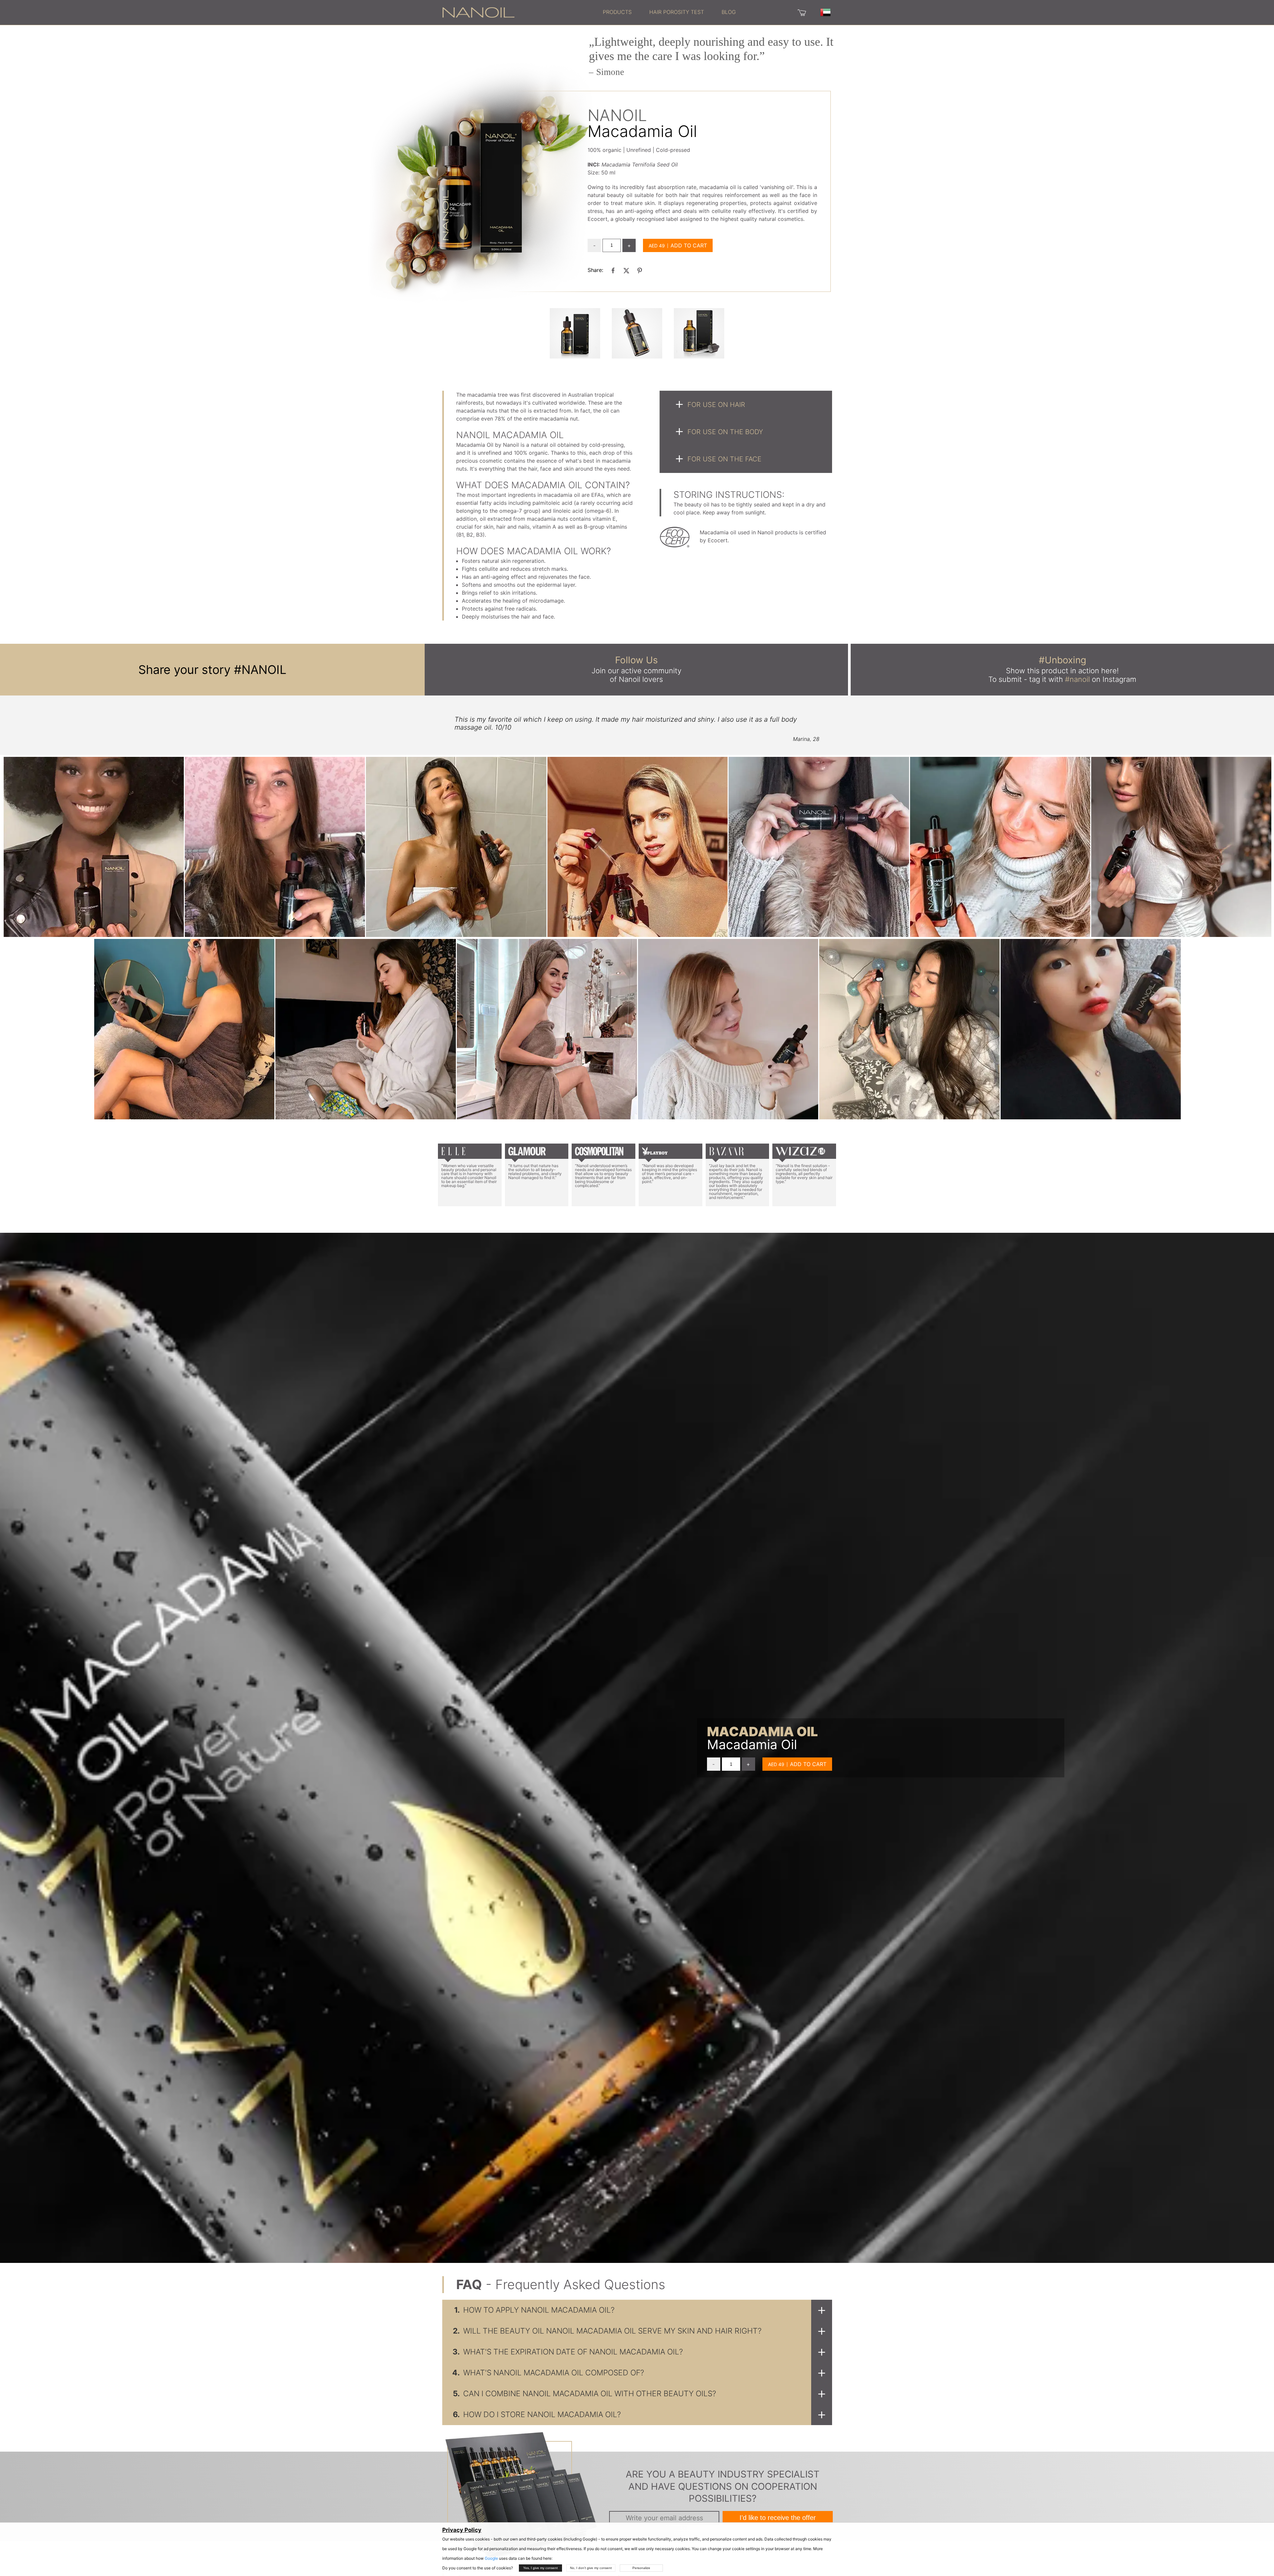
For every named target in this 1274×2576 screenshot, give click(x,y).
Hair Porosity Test (677, 12)
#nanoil (1077, 679)
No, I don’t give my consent (591, 2568)
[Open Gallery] (575, 333)
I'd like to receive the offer (778, 2518)
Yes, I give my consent (540, 2568)
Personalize (641, 2568)
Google (491, 2558)
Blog (729, 12)
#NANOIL (260, 670)
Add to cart (689, 245)
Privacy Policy (462, 2530)
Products (617, 12)
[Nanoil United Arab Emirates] (478, 12)
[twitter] (626, 270)
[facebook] (613, 270)
